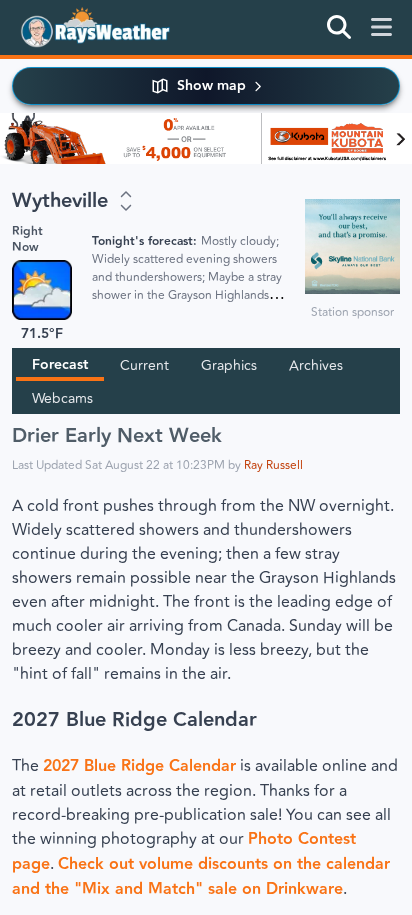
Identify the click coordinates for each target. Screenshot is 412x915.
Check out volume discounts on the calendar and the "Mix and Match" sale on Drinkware (201, 877)
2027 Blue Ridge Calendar (134, 720)
